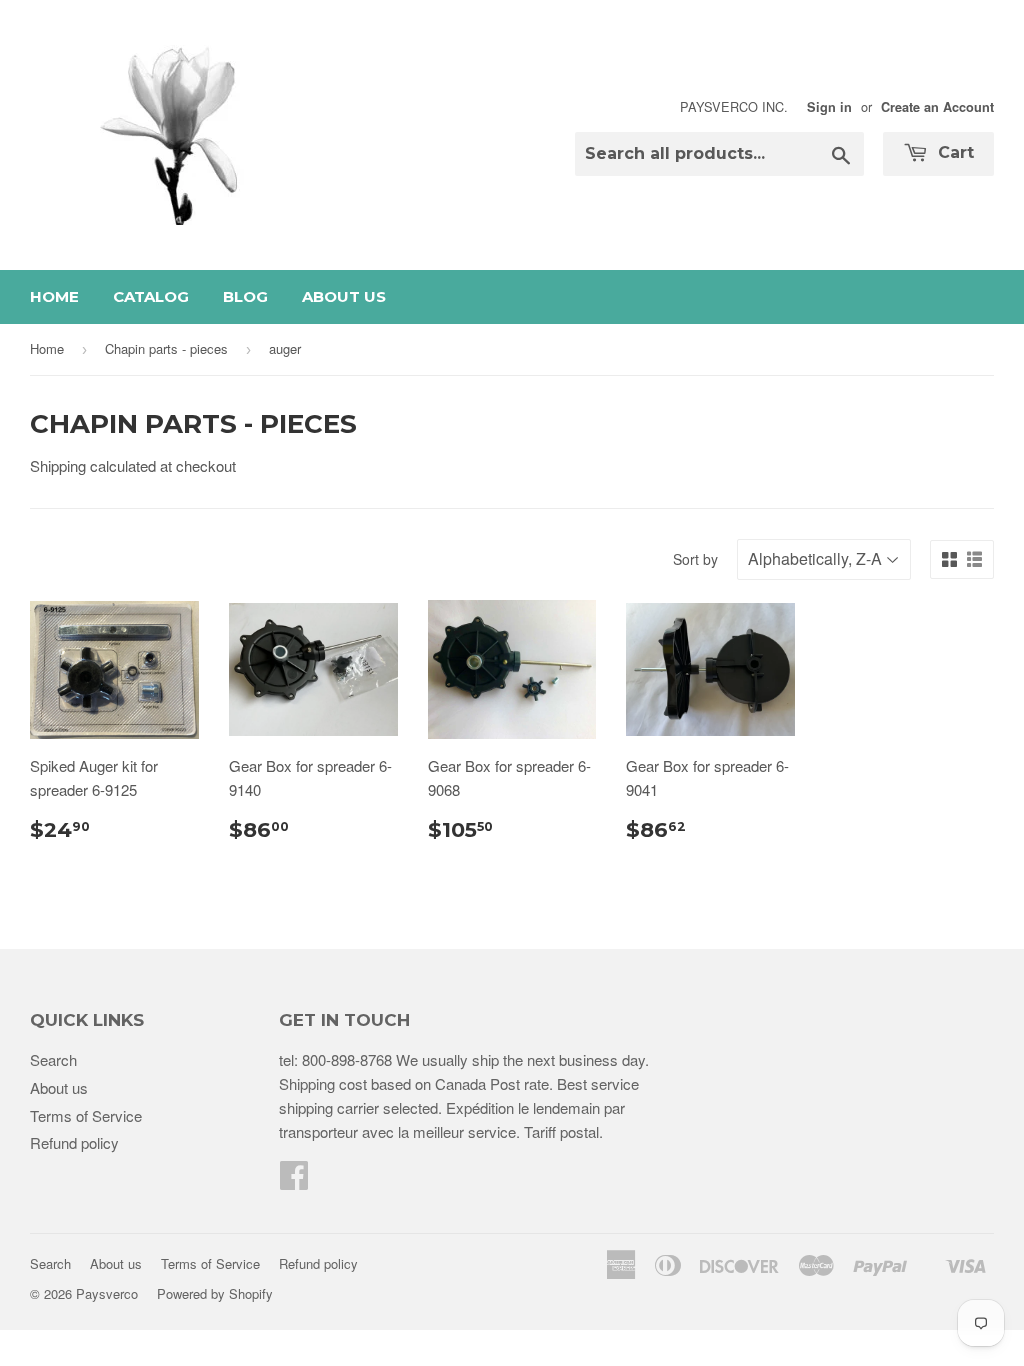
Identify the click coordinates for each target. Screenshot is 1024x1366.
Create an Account (937, 107)
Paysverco (107, 1293)
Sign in (829, 107)
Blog (245, 296)
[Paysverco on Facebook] (294, 1180)
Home (54, 296)
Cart (953, 152)
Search (53, 1059)
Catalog (151, 296)
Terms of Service (86, 1115)
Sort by (695, 559)
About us (344, 296)
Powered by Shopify (215, 1293)
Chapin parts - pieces (166, 348)
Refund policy (74, 1142)
